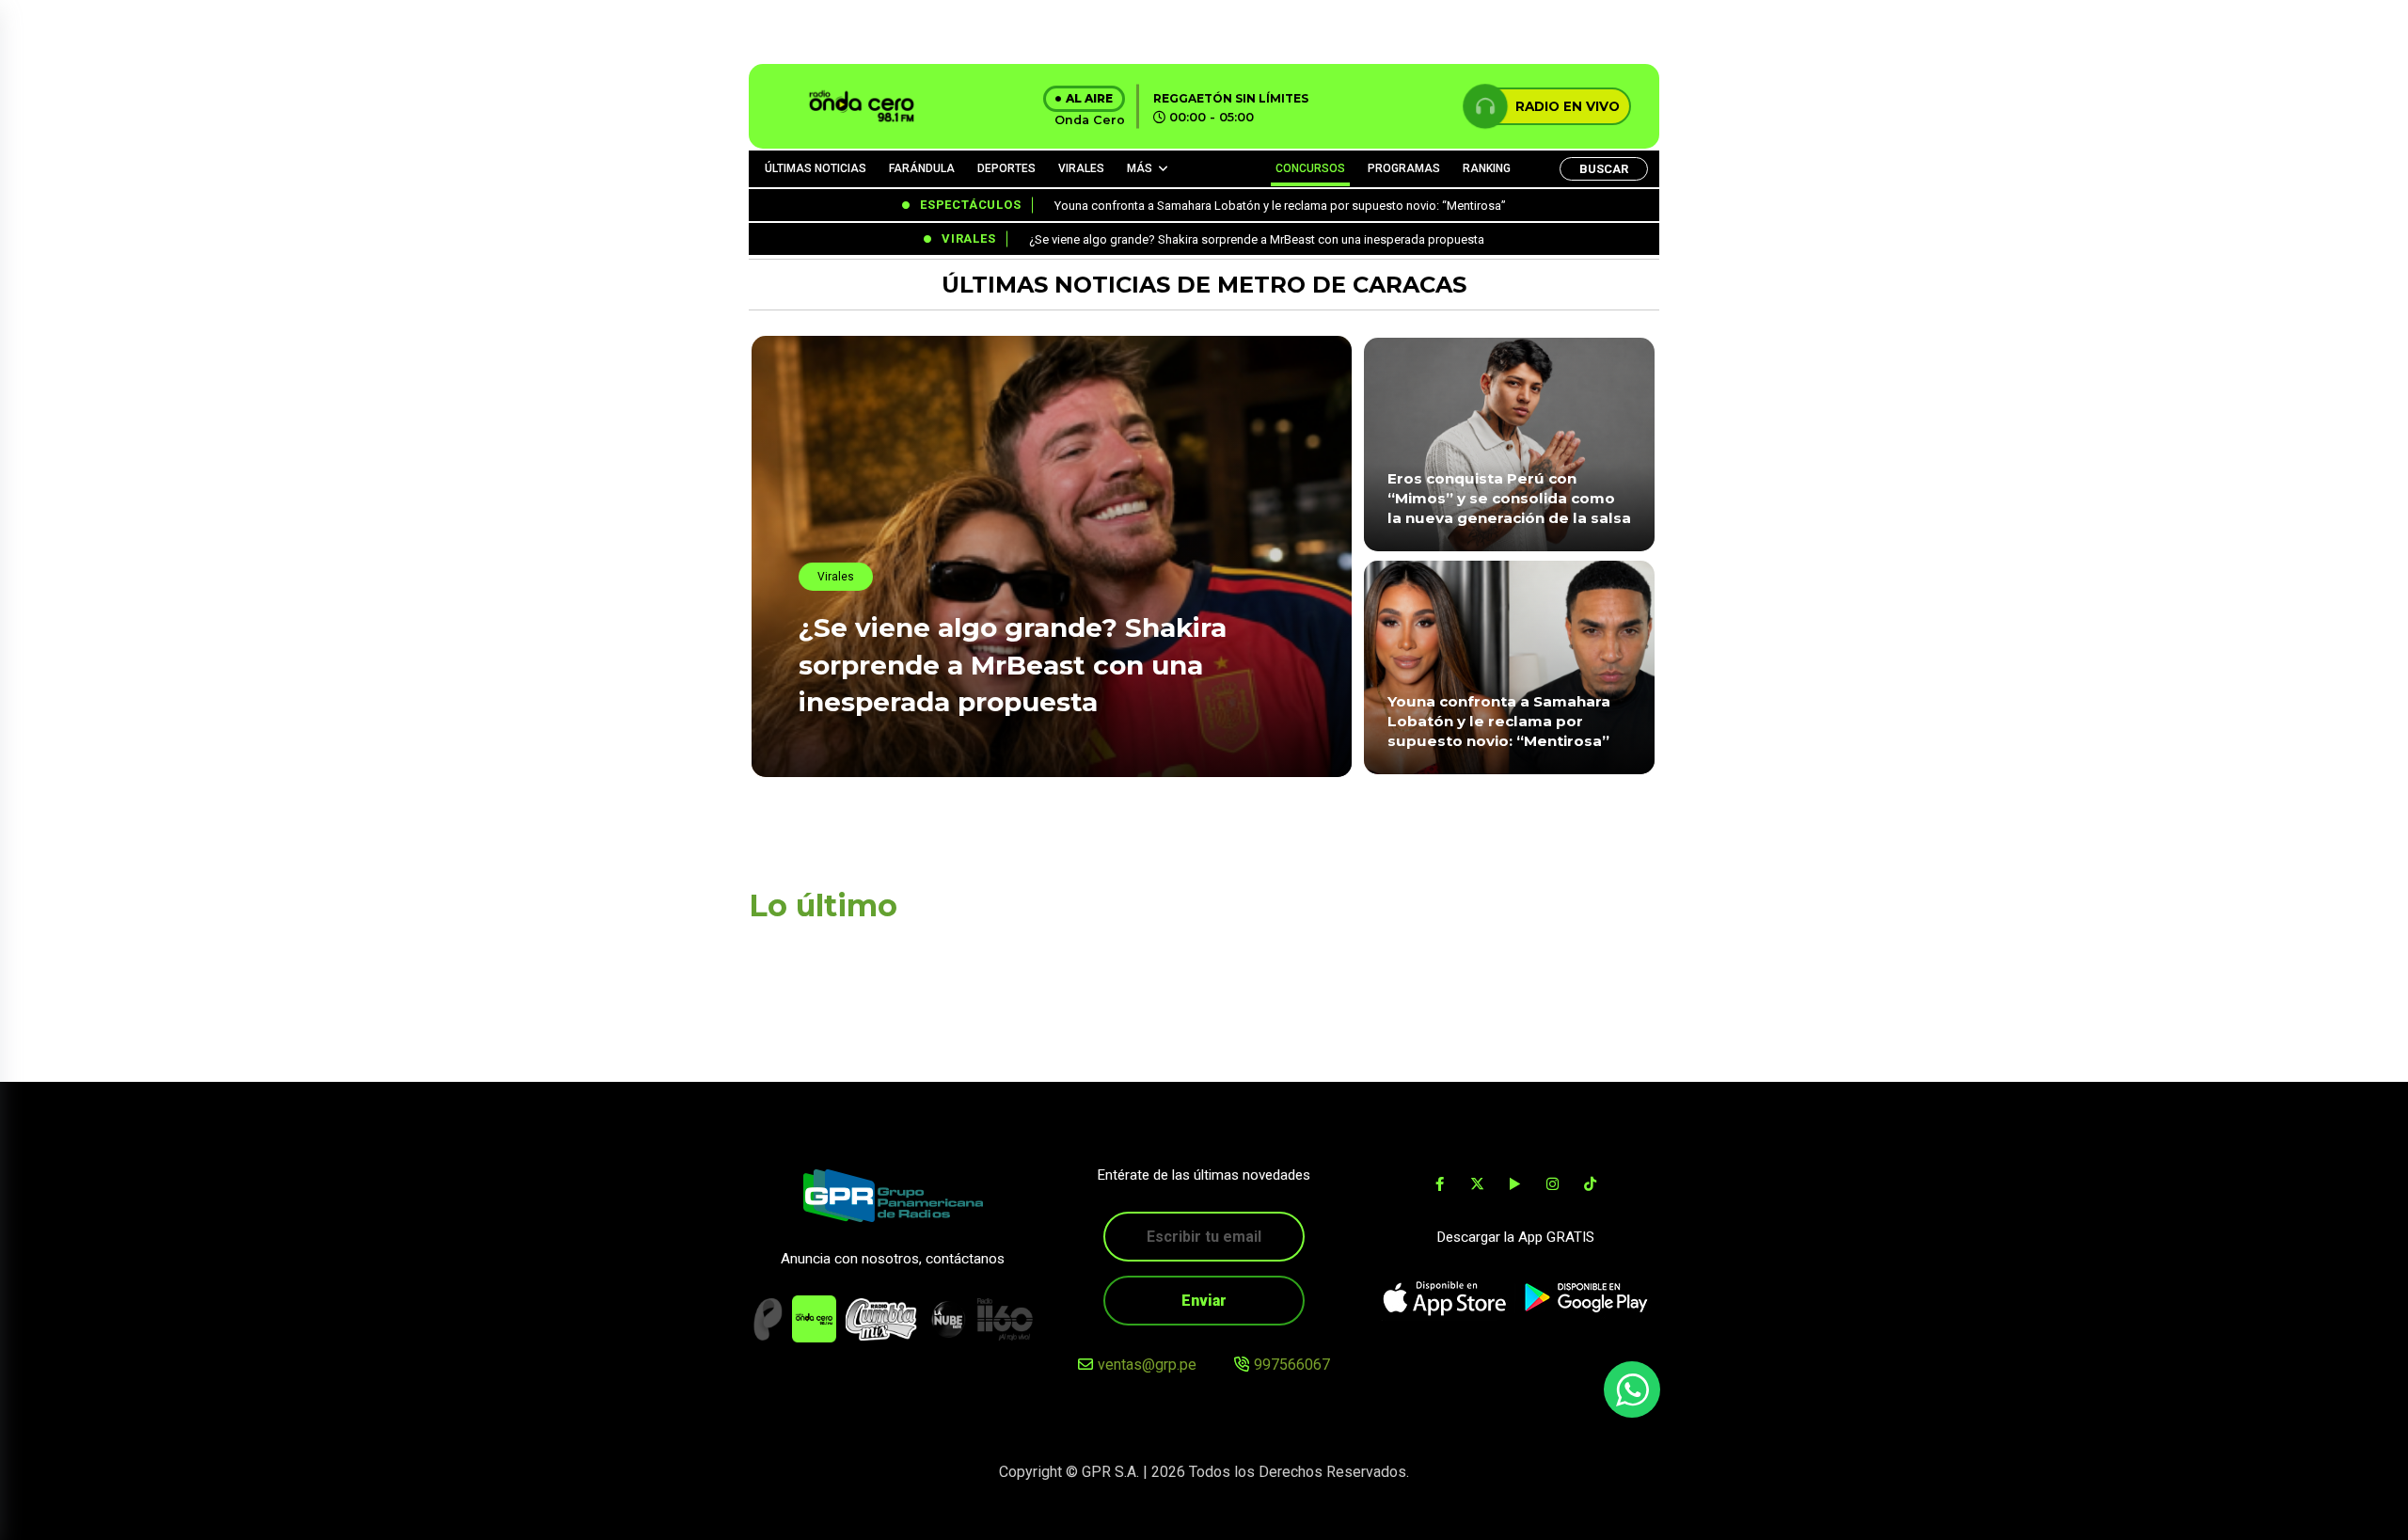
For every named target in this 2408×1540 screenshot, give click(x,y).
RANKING (1487, 168)
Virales (836, 577)
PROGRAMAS (1404, 168)
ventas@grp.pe (1147, 1365)
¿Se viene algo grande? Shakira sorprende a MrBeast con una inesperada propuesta (1013, 664)
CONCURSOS (1310, 168)
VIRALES (1081, 168)
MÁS (1140, 168)
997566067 (1292, 1365)
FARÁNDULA (922, 168)
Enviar (1204, 1301)
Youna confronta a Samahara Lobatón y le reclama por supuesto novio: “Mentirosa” (1499, 722)
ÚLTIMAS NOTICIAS (816, 168)
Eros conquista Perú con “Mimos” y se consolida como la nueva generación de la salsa (1509, 499)
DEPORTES (1006, 168)
